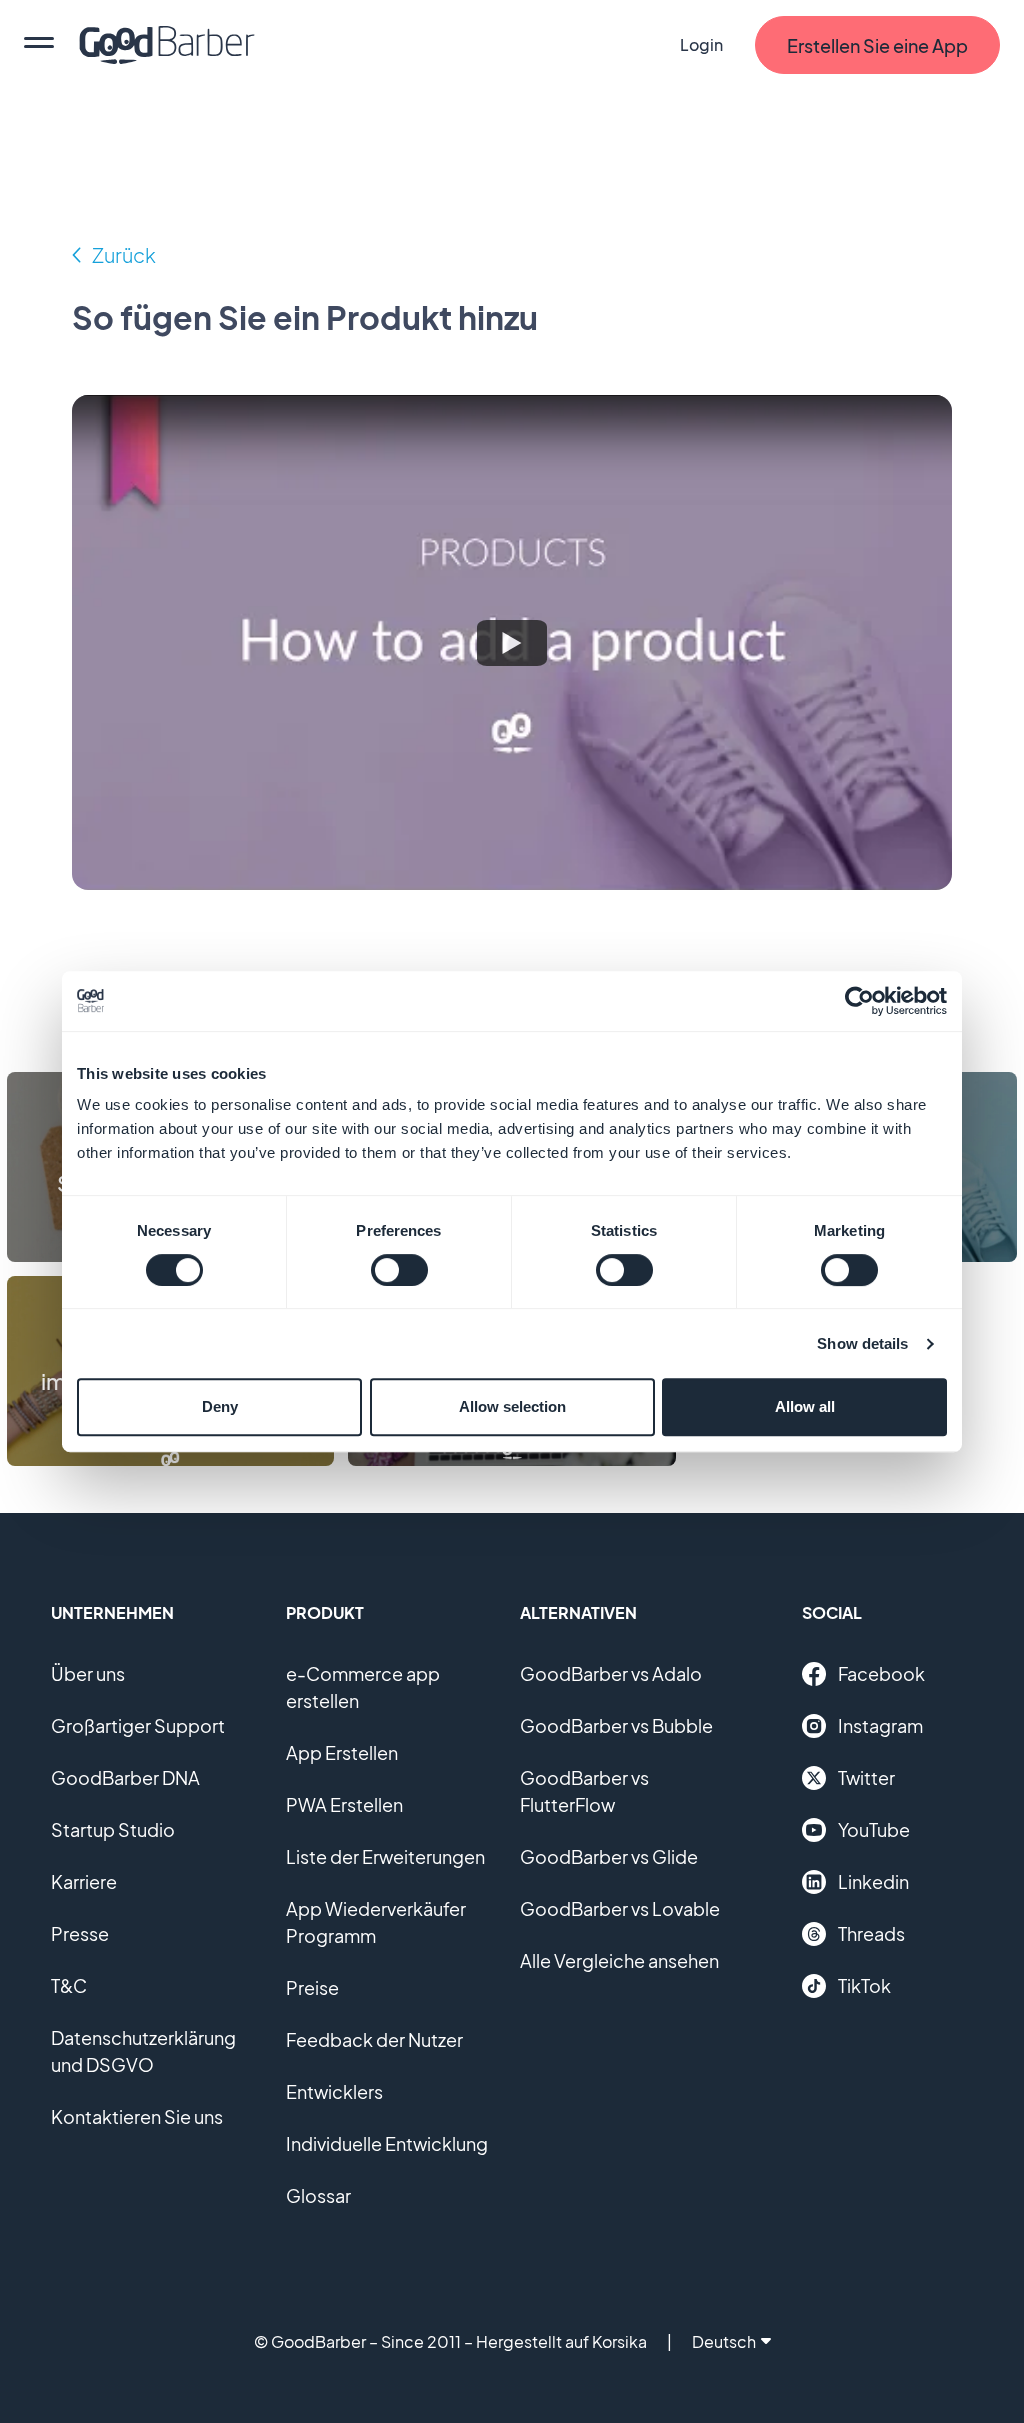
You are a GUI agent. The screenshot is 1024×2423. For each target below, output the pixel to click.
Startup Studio (113, 1829)
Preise (312, 1987)
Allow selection (512, 1406)
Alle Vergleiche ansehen (619, 1960)
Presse (80, 1933)
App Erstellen (342, 1752)
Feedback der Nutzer (374, 2039)
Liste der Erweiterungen (385, 1856)
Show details (862, 1343)
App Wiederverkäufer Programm (376, 1922)
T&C (69, 1985)
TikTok (864, 1985)
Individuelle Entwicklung (387, 2143)
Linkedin (873, 1881)
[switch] (399, 1270)
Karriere (84, 1881)
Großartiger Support (138, 1725)
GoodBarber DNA (125, 1777)
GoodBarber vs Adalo (611, 1673)
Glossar (318, 2195)
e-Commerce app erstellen (363, 1687)
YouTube (874, 1829)
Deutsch (724, 2341)
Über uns (88, 1673)
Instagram (880, 1725)
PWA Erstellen (344, 1804)
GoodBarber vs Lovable (620, 1908)
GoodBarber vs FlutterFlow (584, 1791)
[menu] (39, 45)
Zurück (124, 254)
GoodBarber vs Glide (609, 1856)
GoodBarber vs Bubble (616, 1725)
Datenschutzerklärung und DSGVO (143, 2051)
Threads (871, 1933)
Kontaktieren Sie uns (137, 2116)
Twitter (866, 1777)
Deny (220, 1406)
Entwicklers (334, 2091)
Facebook (881, 1673)
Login (701, 44)
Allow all (805, 1406)
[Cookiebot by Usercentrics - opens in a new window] (859, 1001)
